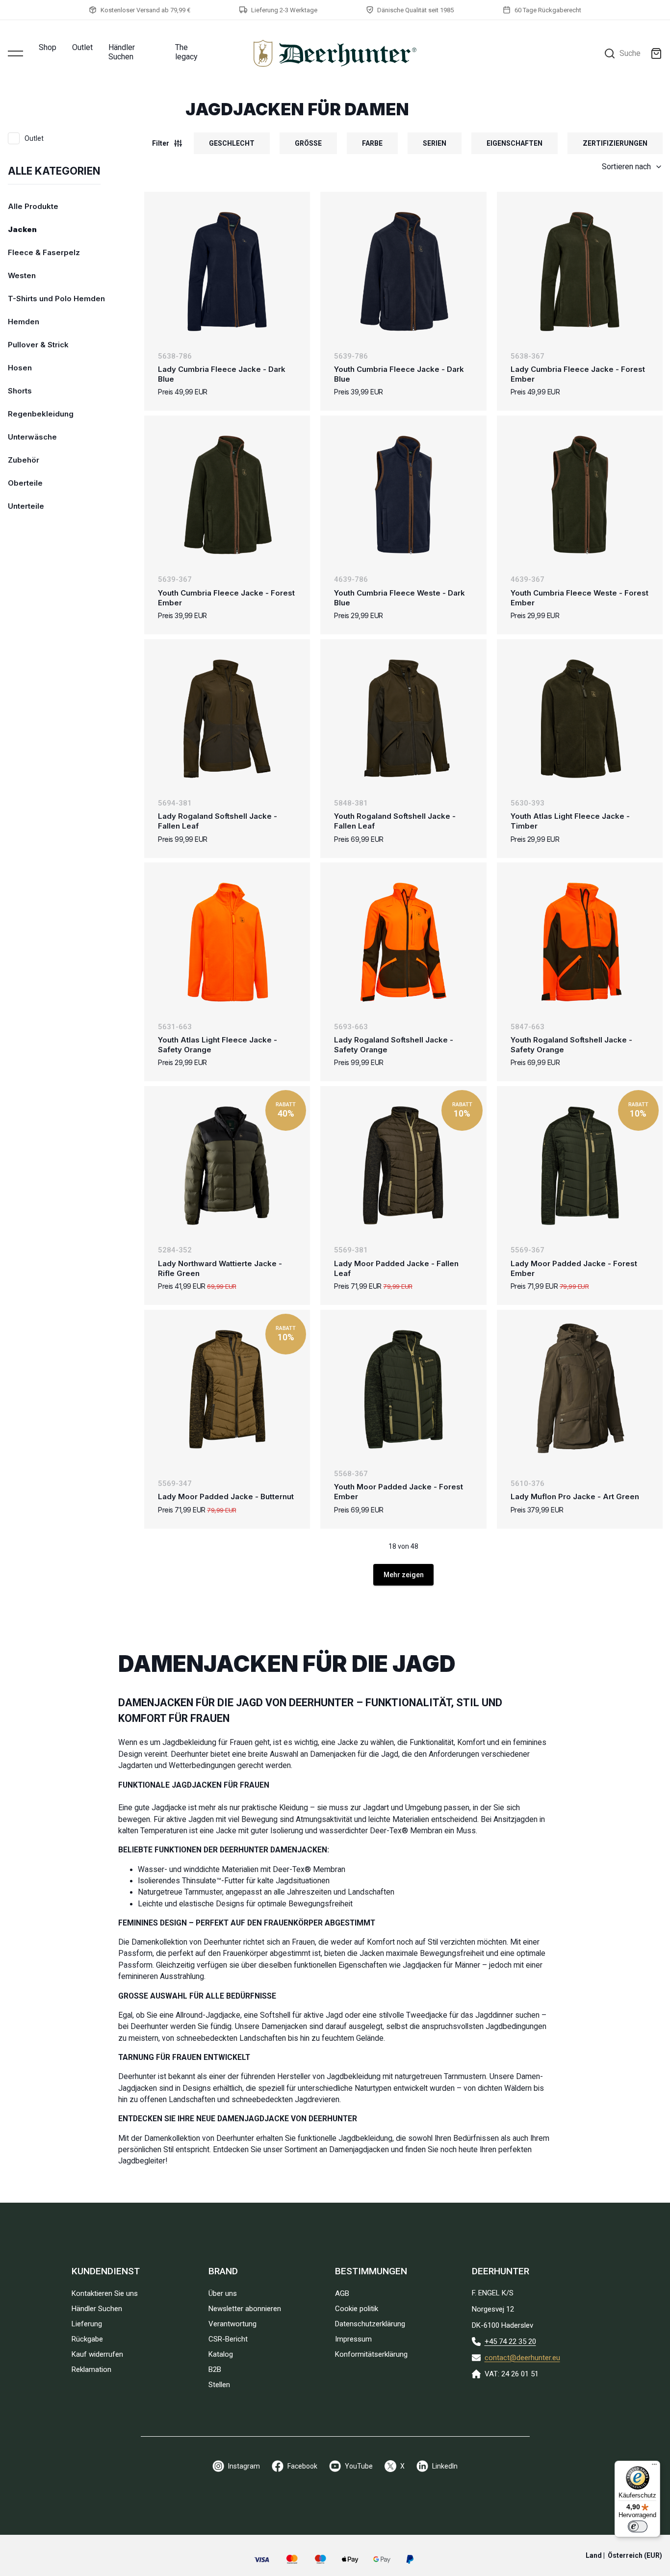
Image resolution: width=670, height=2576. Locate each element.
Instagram (244, 2466)
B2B (215, 2369)
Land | (624, 2555)
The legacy (186, 52)
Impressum (353, 2339)
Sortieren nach (626, 167)
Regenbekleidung (41, 414)
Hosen (20, 368)
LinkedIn (445, 2466)
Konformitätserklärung (371, 2354)
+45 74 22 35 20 (510, 2342)
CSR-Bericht (228, 2339)
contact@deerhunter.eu (522, 2358)
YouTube (359, 2466)
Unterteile (26, 506)
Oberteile (25, 483)
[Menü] (654, 2467)
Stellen (219, 2385)
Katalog (221, 2354)
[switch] (638, 2526)
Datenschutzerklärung (370, 2324)
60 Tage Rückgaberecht (548, 10)
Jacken (22, 229)
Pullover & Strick (38, 345)
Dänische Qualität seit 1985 (415, 10)
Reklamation (91, 2369)
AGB (342, 2293)
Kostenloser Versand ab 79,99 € (145, 10)
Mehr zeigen (404, 1575)
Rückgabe (87, 2339)
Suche (630, 53)
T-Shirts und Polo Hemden (56, 299)
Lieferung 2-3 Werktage (284, 10)
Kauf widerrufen (97, 2354)
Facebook (302, 2466)
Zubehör (24, 460)
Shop (48, 47)
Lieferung (87, 2324)
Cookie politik (357, 2309)
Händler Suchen (122, 52)
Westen (22, 275)
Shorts (20, 391)
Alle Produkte (33, 206)
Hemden (24, 322)
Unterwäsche (32, 437)
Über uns (223, 2293)
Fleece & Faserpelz (44, 252)
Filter (161, 143)
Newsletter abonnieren (245, 2309)
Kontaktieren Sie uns (105, 2293)
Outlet (82, 47)
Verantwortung (232, 2324)
